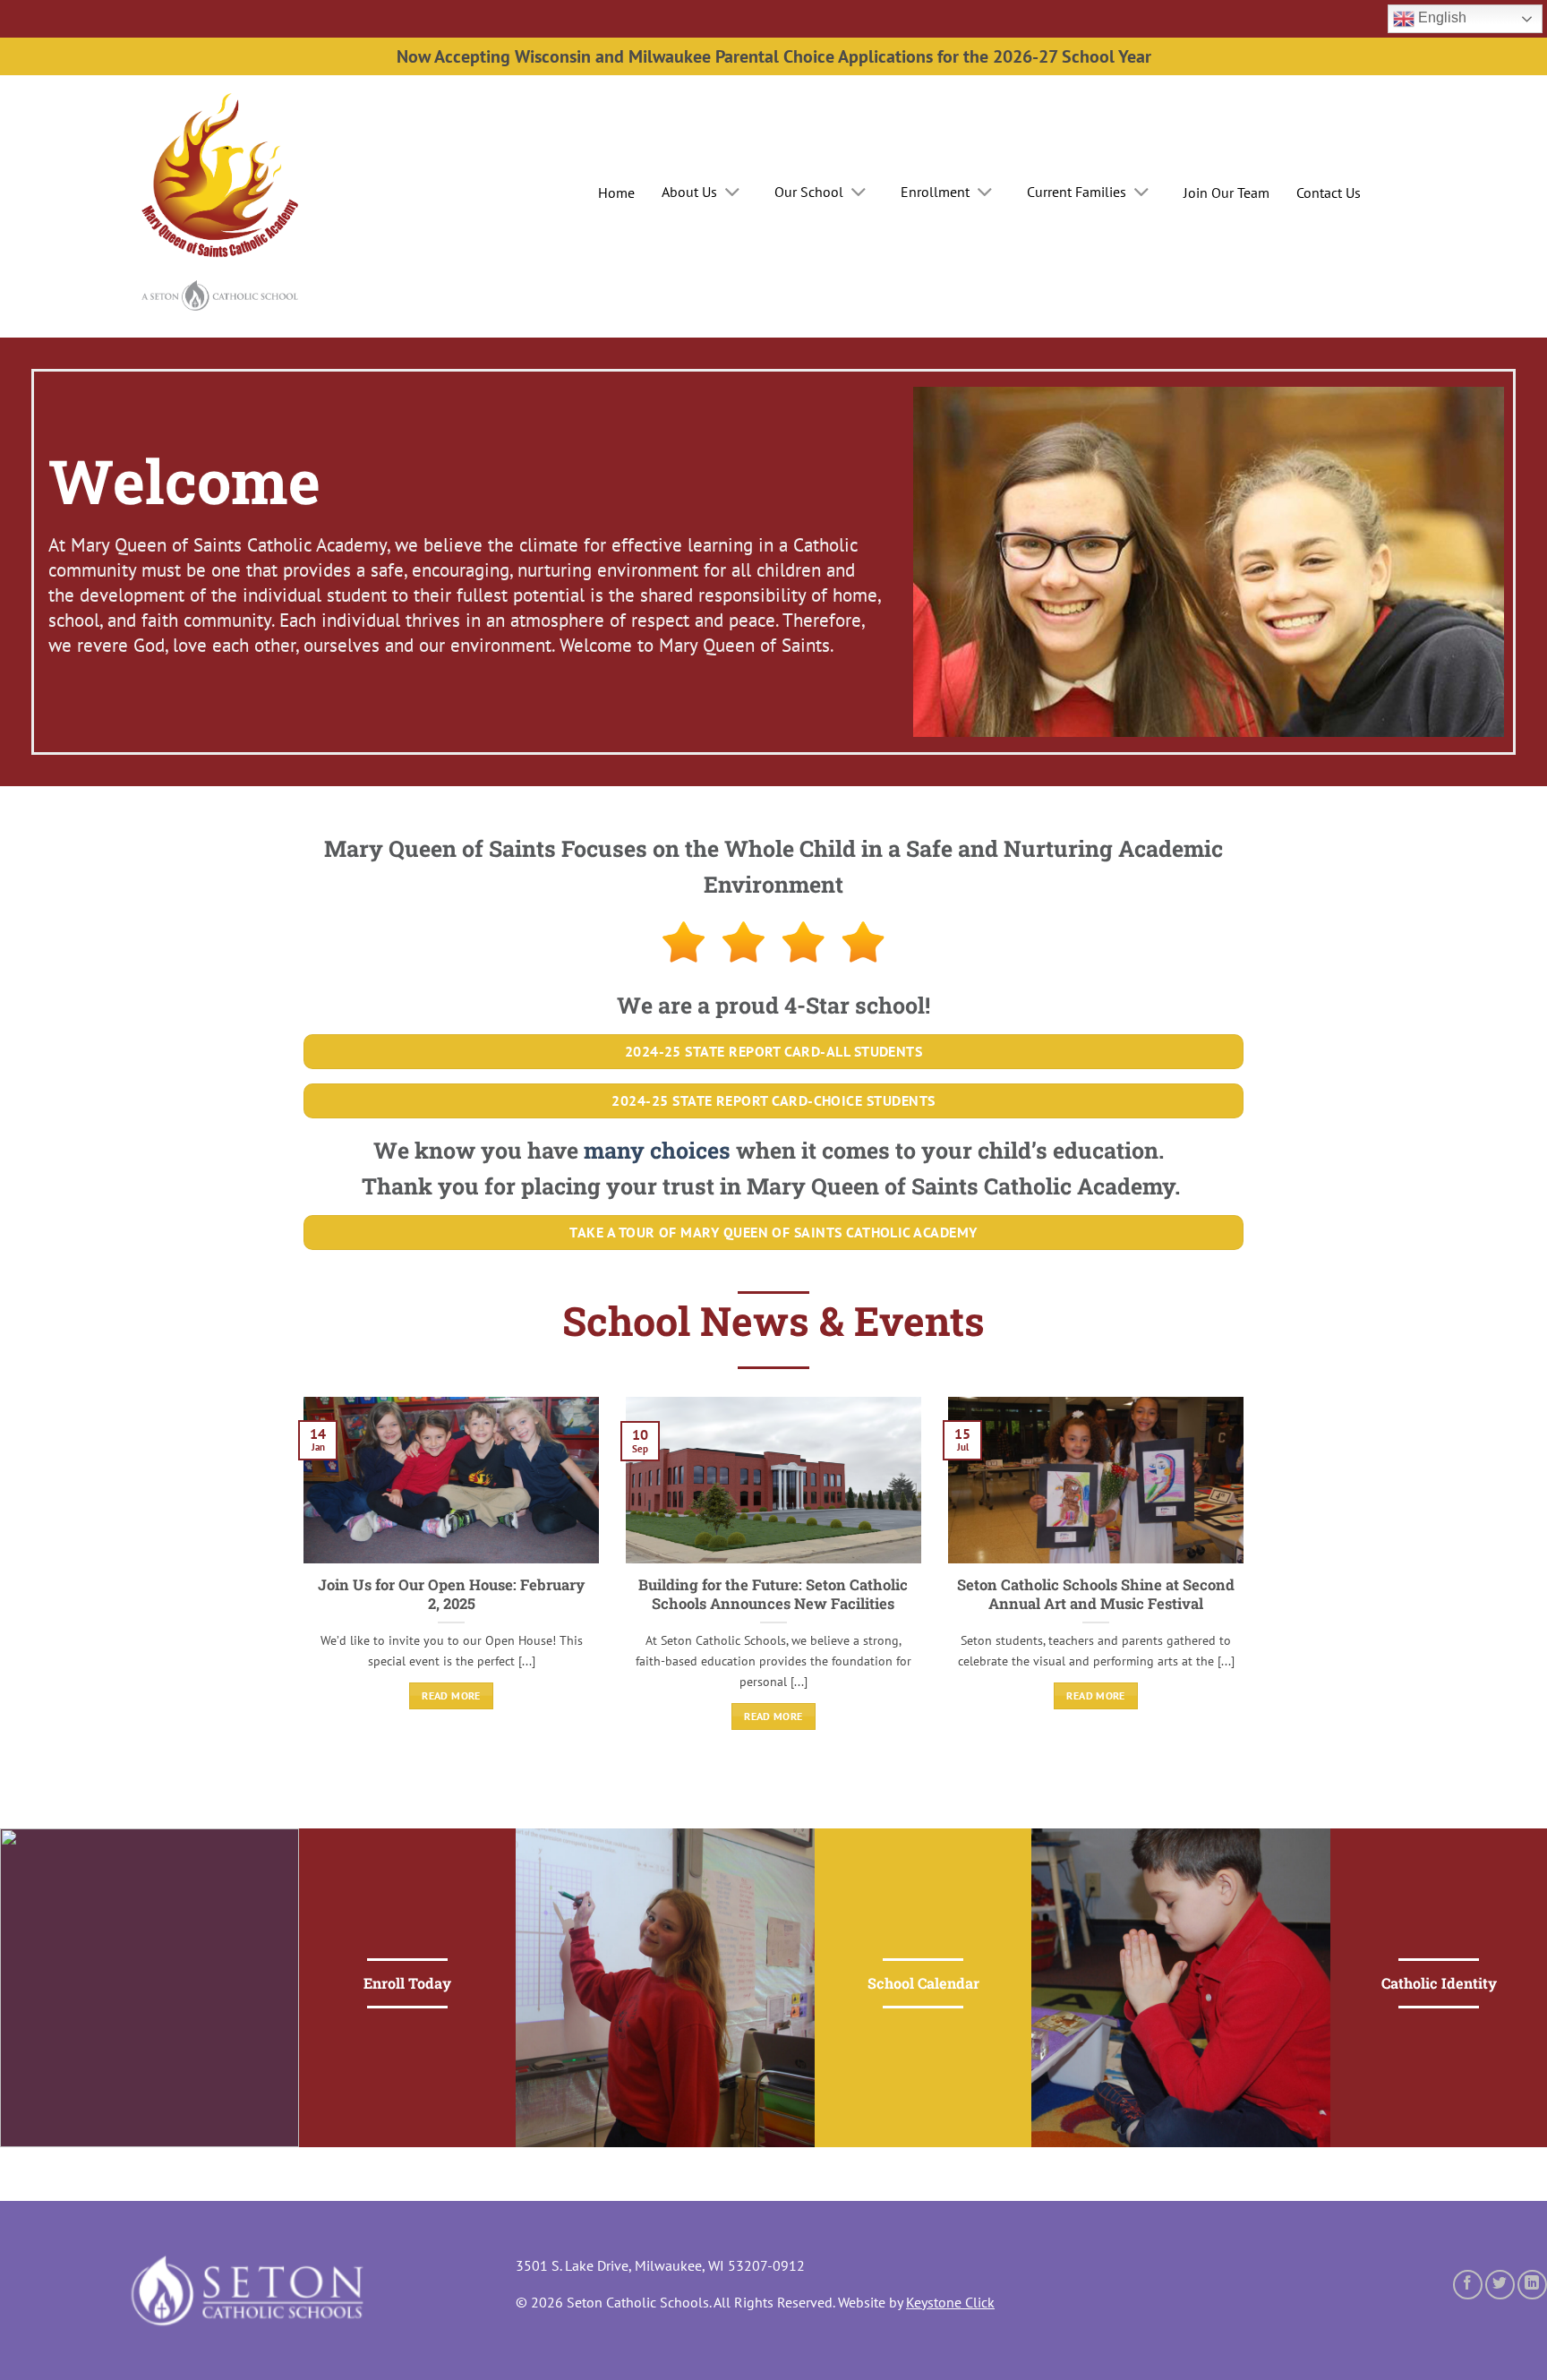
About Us (689, 192)
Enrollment (935, 192)
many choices (657, 1150)
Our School (809, 192)
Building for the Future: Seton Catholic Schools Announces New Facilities (773, 1594)
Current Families (1077, 192)
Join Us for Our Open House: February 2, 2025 (451, 1594)
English (1440, 17)
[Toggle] (732, 193)
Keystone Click (950, 2302)
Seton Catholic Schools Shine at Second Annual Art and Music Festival (1096, 1594)
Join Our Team (1226, 193)
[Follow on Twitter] (1500, 2285)
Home (616, 193)
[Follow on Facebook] (1468, 2285)
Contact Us (1329, 193)
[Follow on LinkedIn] (1532, 2285)
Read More (451, 1695)
